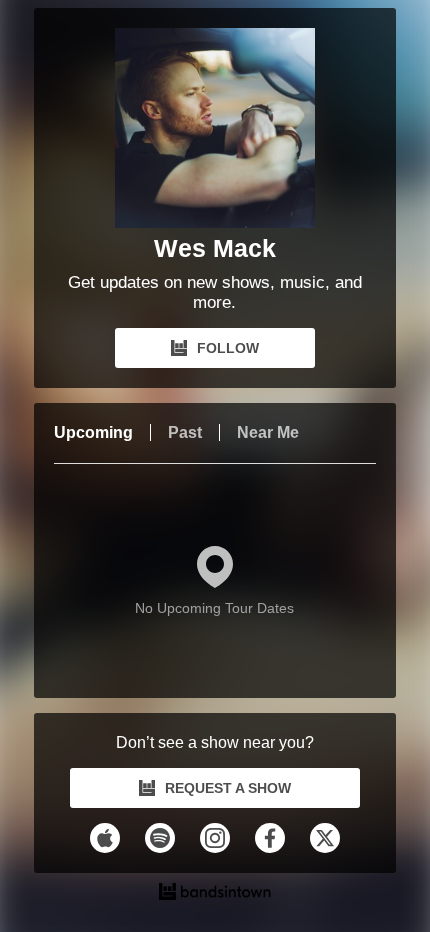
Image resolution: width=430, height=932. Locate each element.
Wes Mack (215, 248)
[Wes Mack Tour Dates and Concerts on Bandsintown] (215, 894)
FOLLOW (228, 348)
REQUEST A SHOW (228, 788)
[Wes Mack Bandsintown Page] (215, 128)
